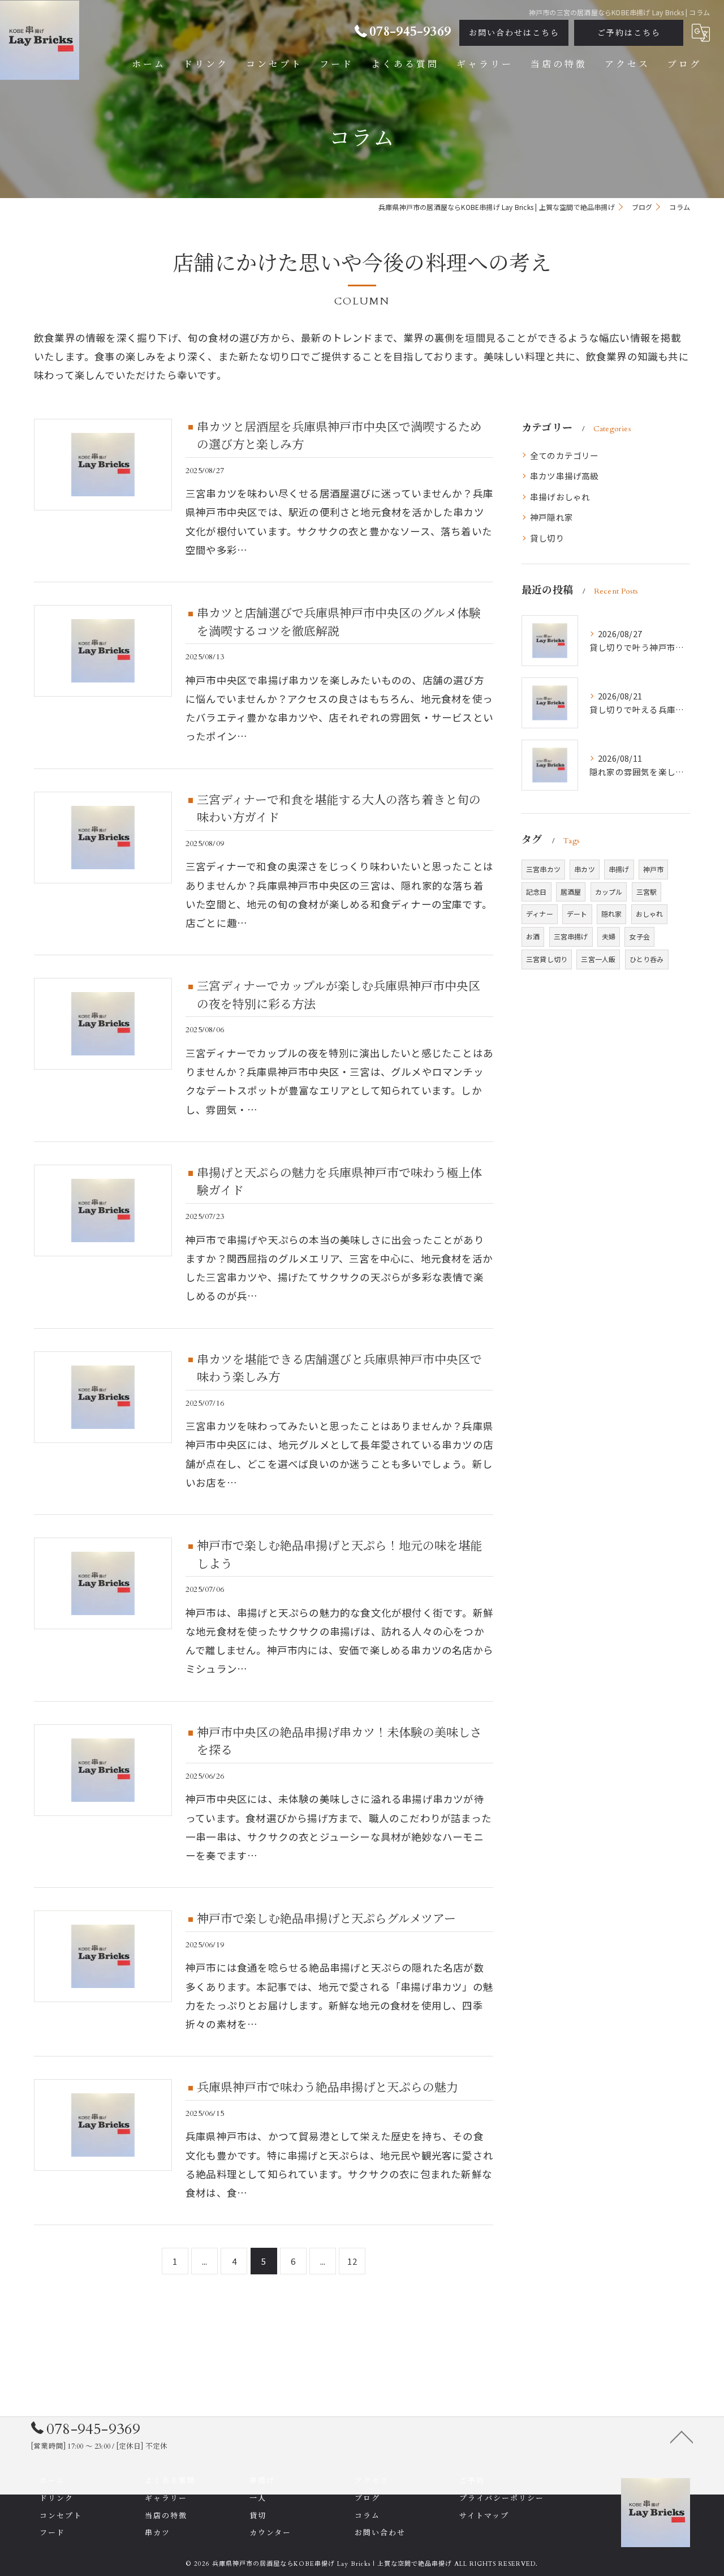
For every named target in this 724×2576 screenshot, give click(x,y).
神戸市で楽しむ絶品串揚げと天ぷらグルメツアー (326, 1919)
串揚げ (619, 869)
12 (352, 2261)
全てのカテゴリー (564, 455)
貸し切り (547, 538)
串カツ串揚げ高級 (564, 476)
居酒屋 (571, 892)
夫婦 (609, 936)
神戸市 (654, 869)
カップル (609, 892)
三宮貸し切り (547, 959)
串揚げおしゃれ (560, 497)
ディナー (540, 914)
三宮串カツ (543, 869)
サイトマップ (484, 2516)
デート (577, 914)
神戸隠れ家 (551, 517)
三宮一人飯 (598, 959)
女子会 (639, 936)
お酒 (533, 936)
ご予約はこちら (629, 33)
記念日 (536, 892)
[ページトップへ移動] (682, 2436)
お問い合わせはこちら (514, 33)
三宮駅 (647, 892)
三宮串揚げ (571, 936)
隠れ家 (612, 914)
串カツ (585, 869)
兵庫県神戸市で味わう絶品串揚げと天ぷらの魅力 (327, 2088)
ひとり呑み (647, 959)
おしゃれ (650, 914)
